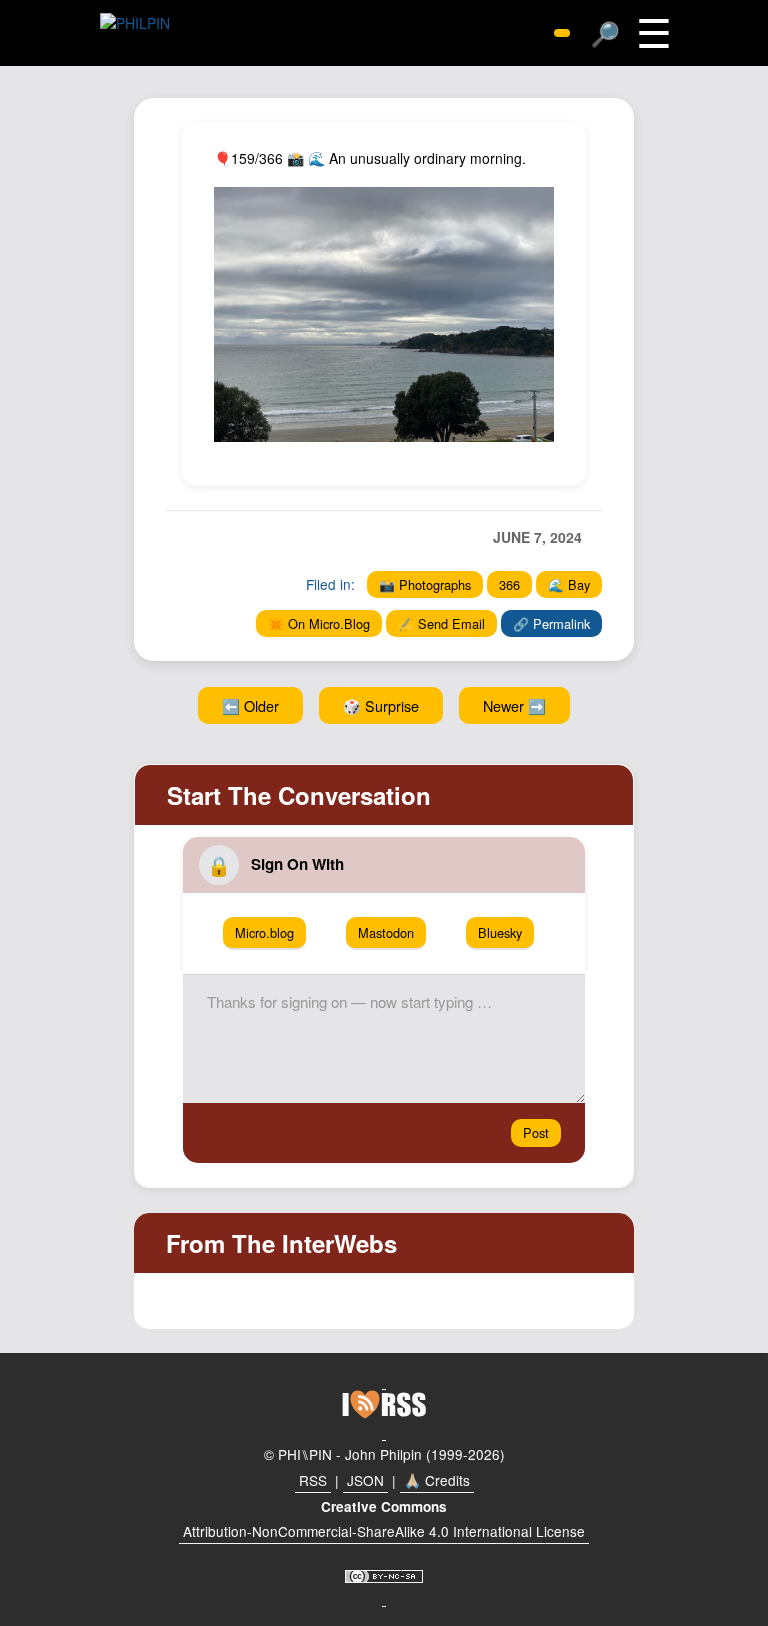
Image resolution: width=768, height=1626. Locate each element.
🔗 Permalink (551, 623)
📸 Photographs (425, 584)
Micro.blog (264, 932)
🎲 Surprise (381, 705)
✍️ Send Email (441, 623)
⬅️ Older (250, 705)
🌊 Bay (569, 584)
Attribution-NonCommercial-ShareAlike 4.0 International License (384, 1531)
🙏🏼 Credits (437, 1480)
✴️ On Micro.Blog (319, 623)
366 (509, 584)
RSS (313, 1480)
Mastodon (386, 932)
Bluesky (500, 932)
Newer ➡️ (514, 705)
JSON (365, 1480)
